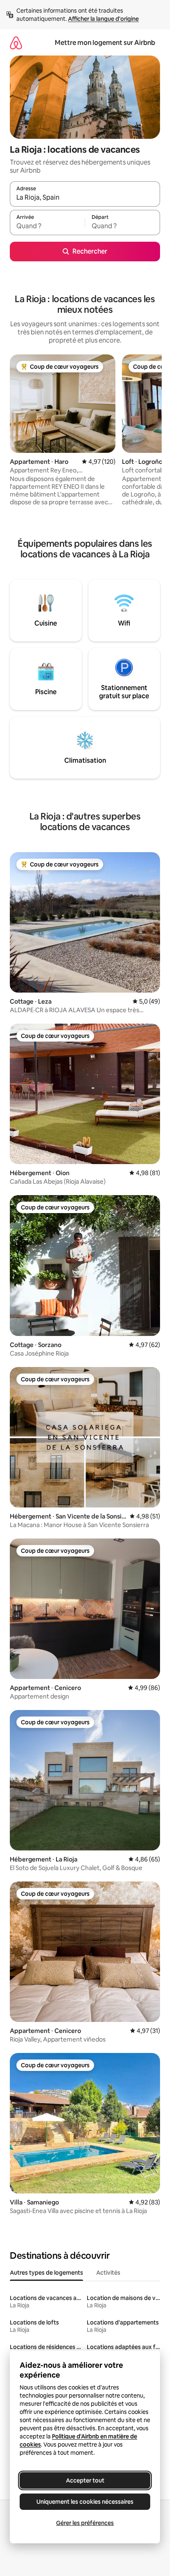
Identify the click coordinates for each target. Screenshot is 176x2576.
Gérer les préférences (85, 2523)
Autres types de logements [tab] (46, 2273)
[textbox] (47, 226)
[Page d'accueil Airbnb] (16, 43)
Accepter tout (85, 2480)
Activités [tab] (108, 2273)
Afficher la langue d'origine (103, 19)
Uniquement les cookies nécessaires (85, 2502)
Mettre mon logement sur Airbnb (105, 43)
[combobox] (85, 198)
